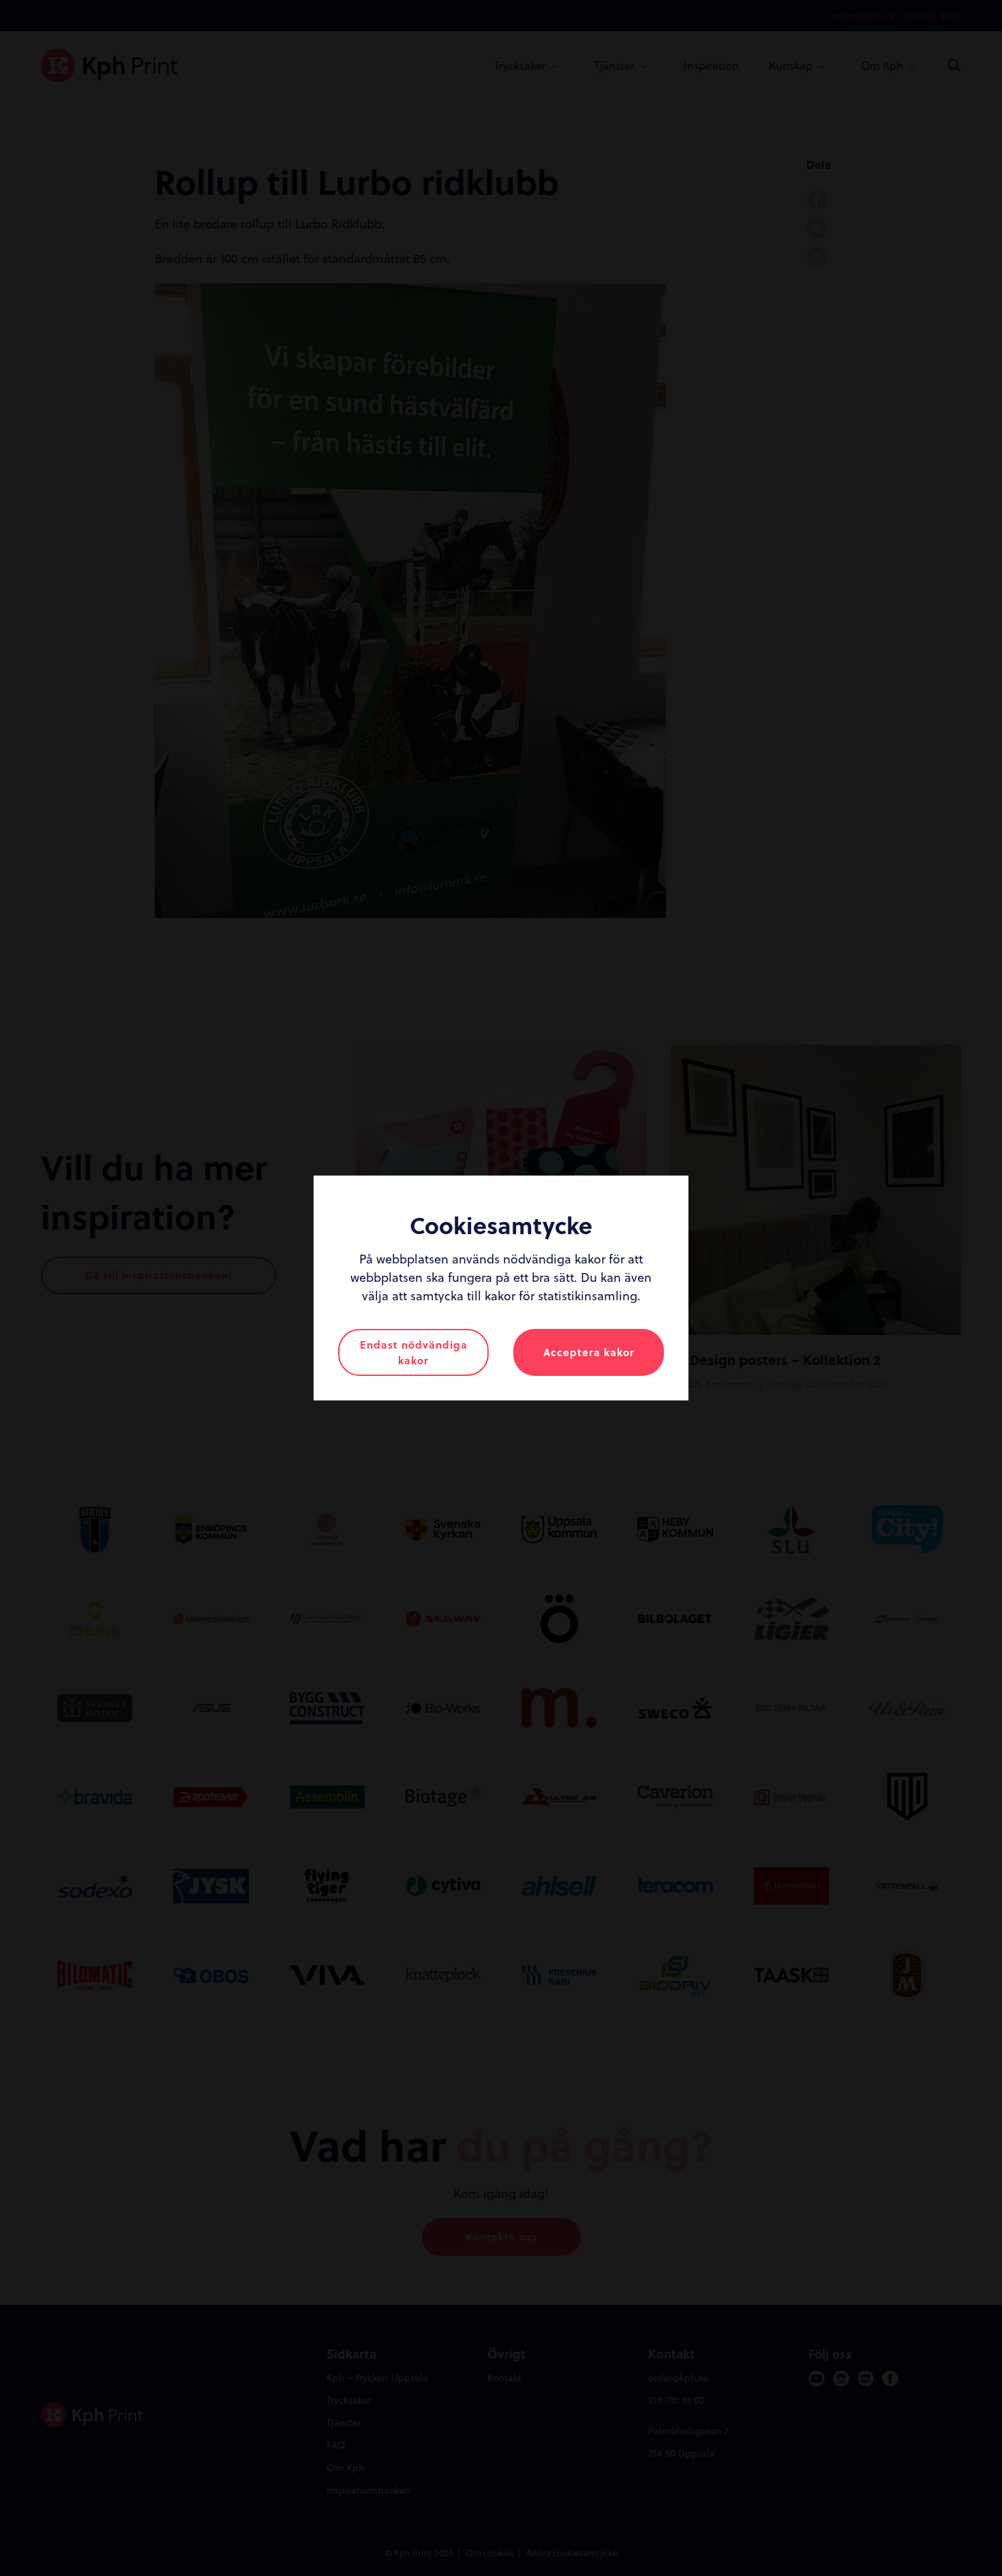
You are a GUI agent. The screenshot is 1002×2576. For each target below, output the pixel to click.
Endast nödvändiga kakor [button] (414, 1352)
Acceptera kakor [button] (589, 1352)
